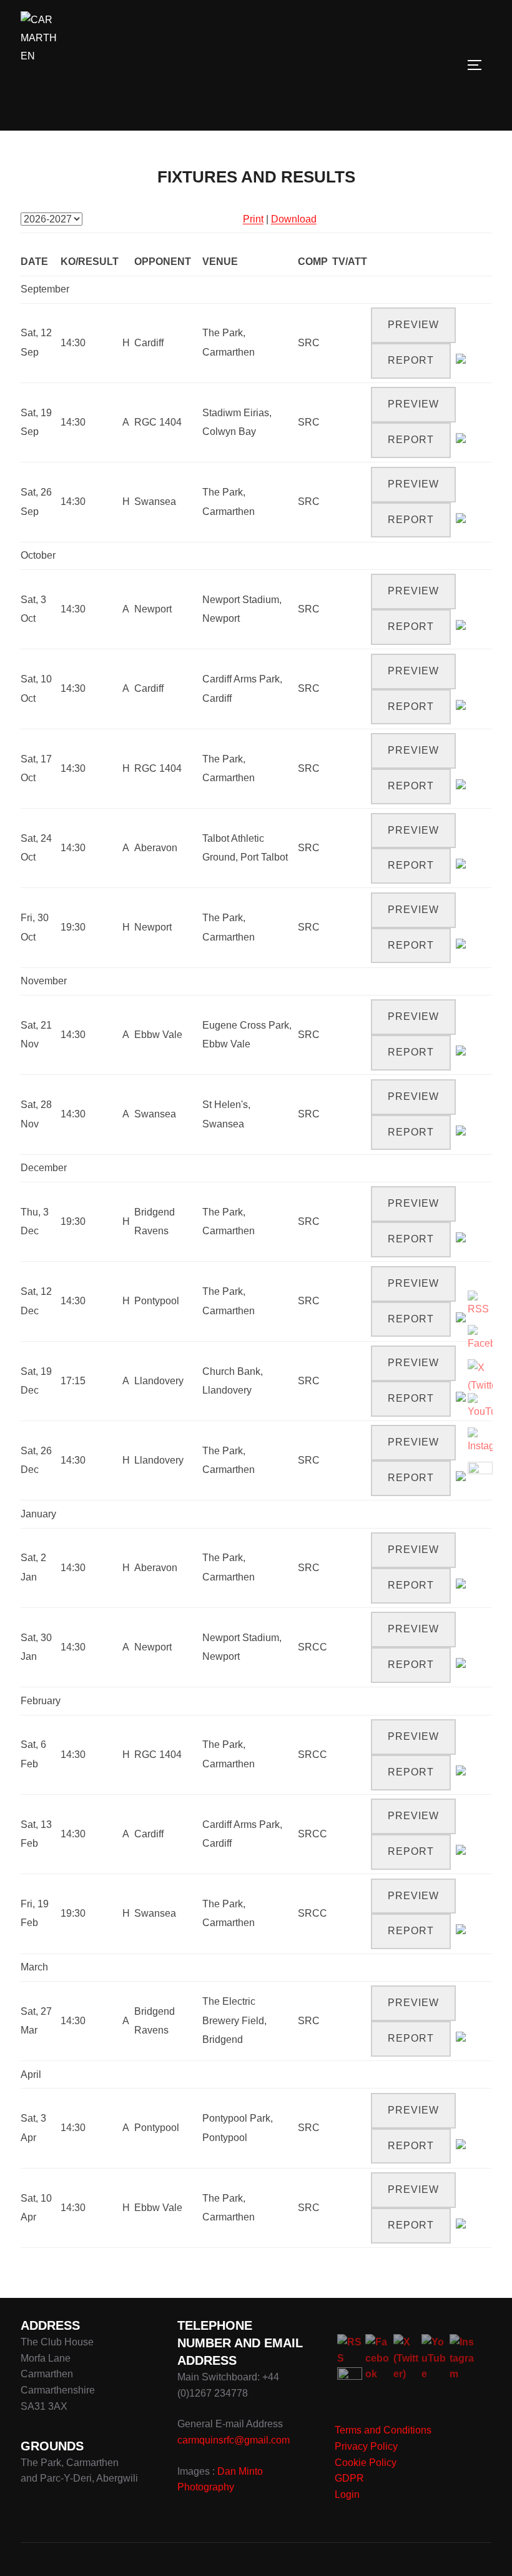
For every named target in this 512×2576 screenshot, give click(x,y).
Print (253, 219)
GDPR (349, 2478)
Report (411, 360)
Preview (413, 325)
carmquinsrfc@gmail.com (234, 2440)
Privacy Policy (366, 2446)
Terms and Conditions (383, 2430)
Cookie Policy (366, 2463)
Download (294, 219)
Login (347, 2494)
